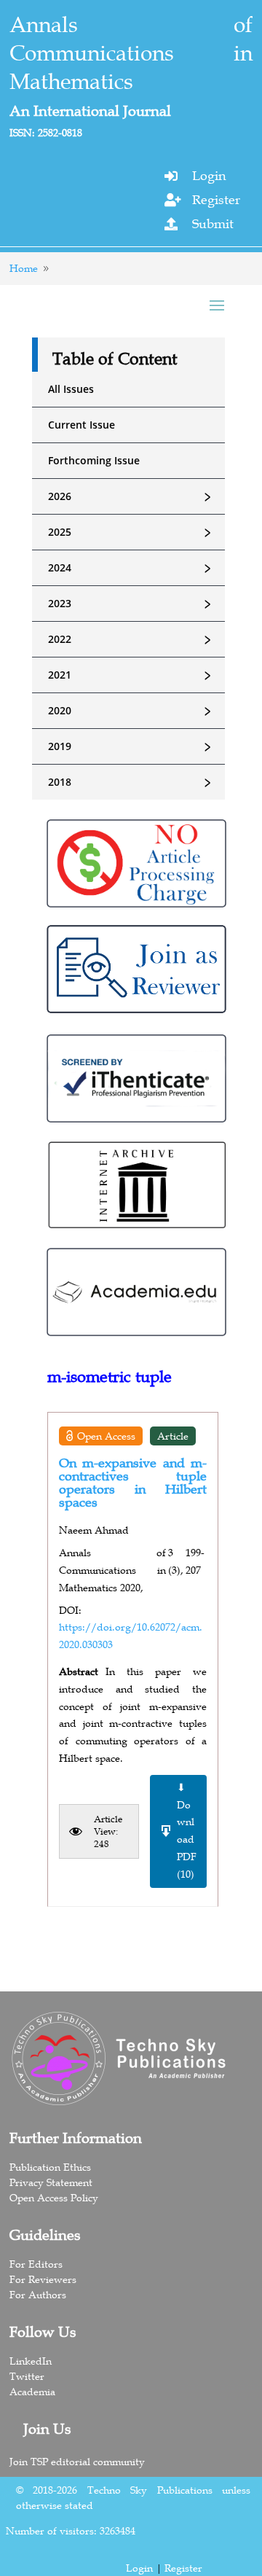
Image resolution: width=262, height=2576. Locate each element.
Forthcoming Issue (94, 460)
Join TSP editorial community (77, 2462)
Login (209, 176)
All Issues (71, 389)
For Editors (36, 2264)
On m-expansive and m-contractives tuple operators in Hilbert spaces (133, 1483)
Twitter (27, 2376)
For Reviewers (43, 2279)
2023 (132, 604)
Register (216, 200)
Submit (213, 224)
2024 (132, 568)
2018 (132, 782)
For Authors (38, 2295)
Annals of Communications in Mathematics (131, 53)
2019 (132, 746)
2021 (132, 675)
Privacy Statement (51, 2182)
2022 (132, 639)
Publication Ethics (50, 2167)
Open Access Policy (54, 2198)
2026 (132, 496)
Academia (32, 2392)
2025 (132, 532)
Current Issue (82, 425)
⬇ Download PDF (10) (187, 1831)
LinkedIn (31, 2361)
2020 (132, 711)
